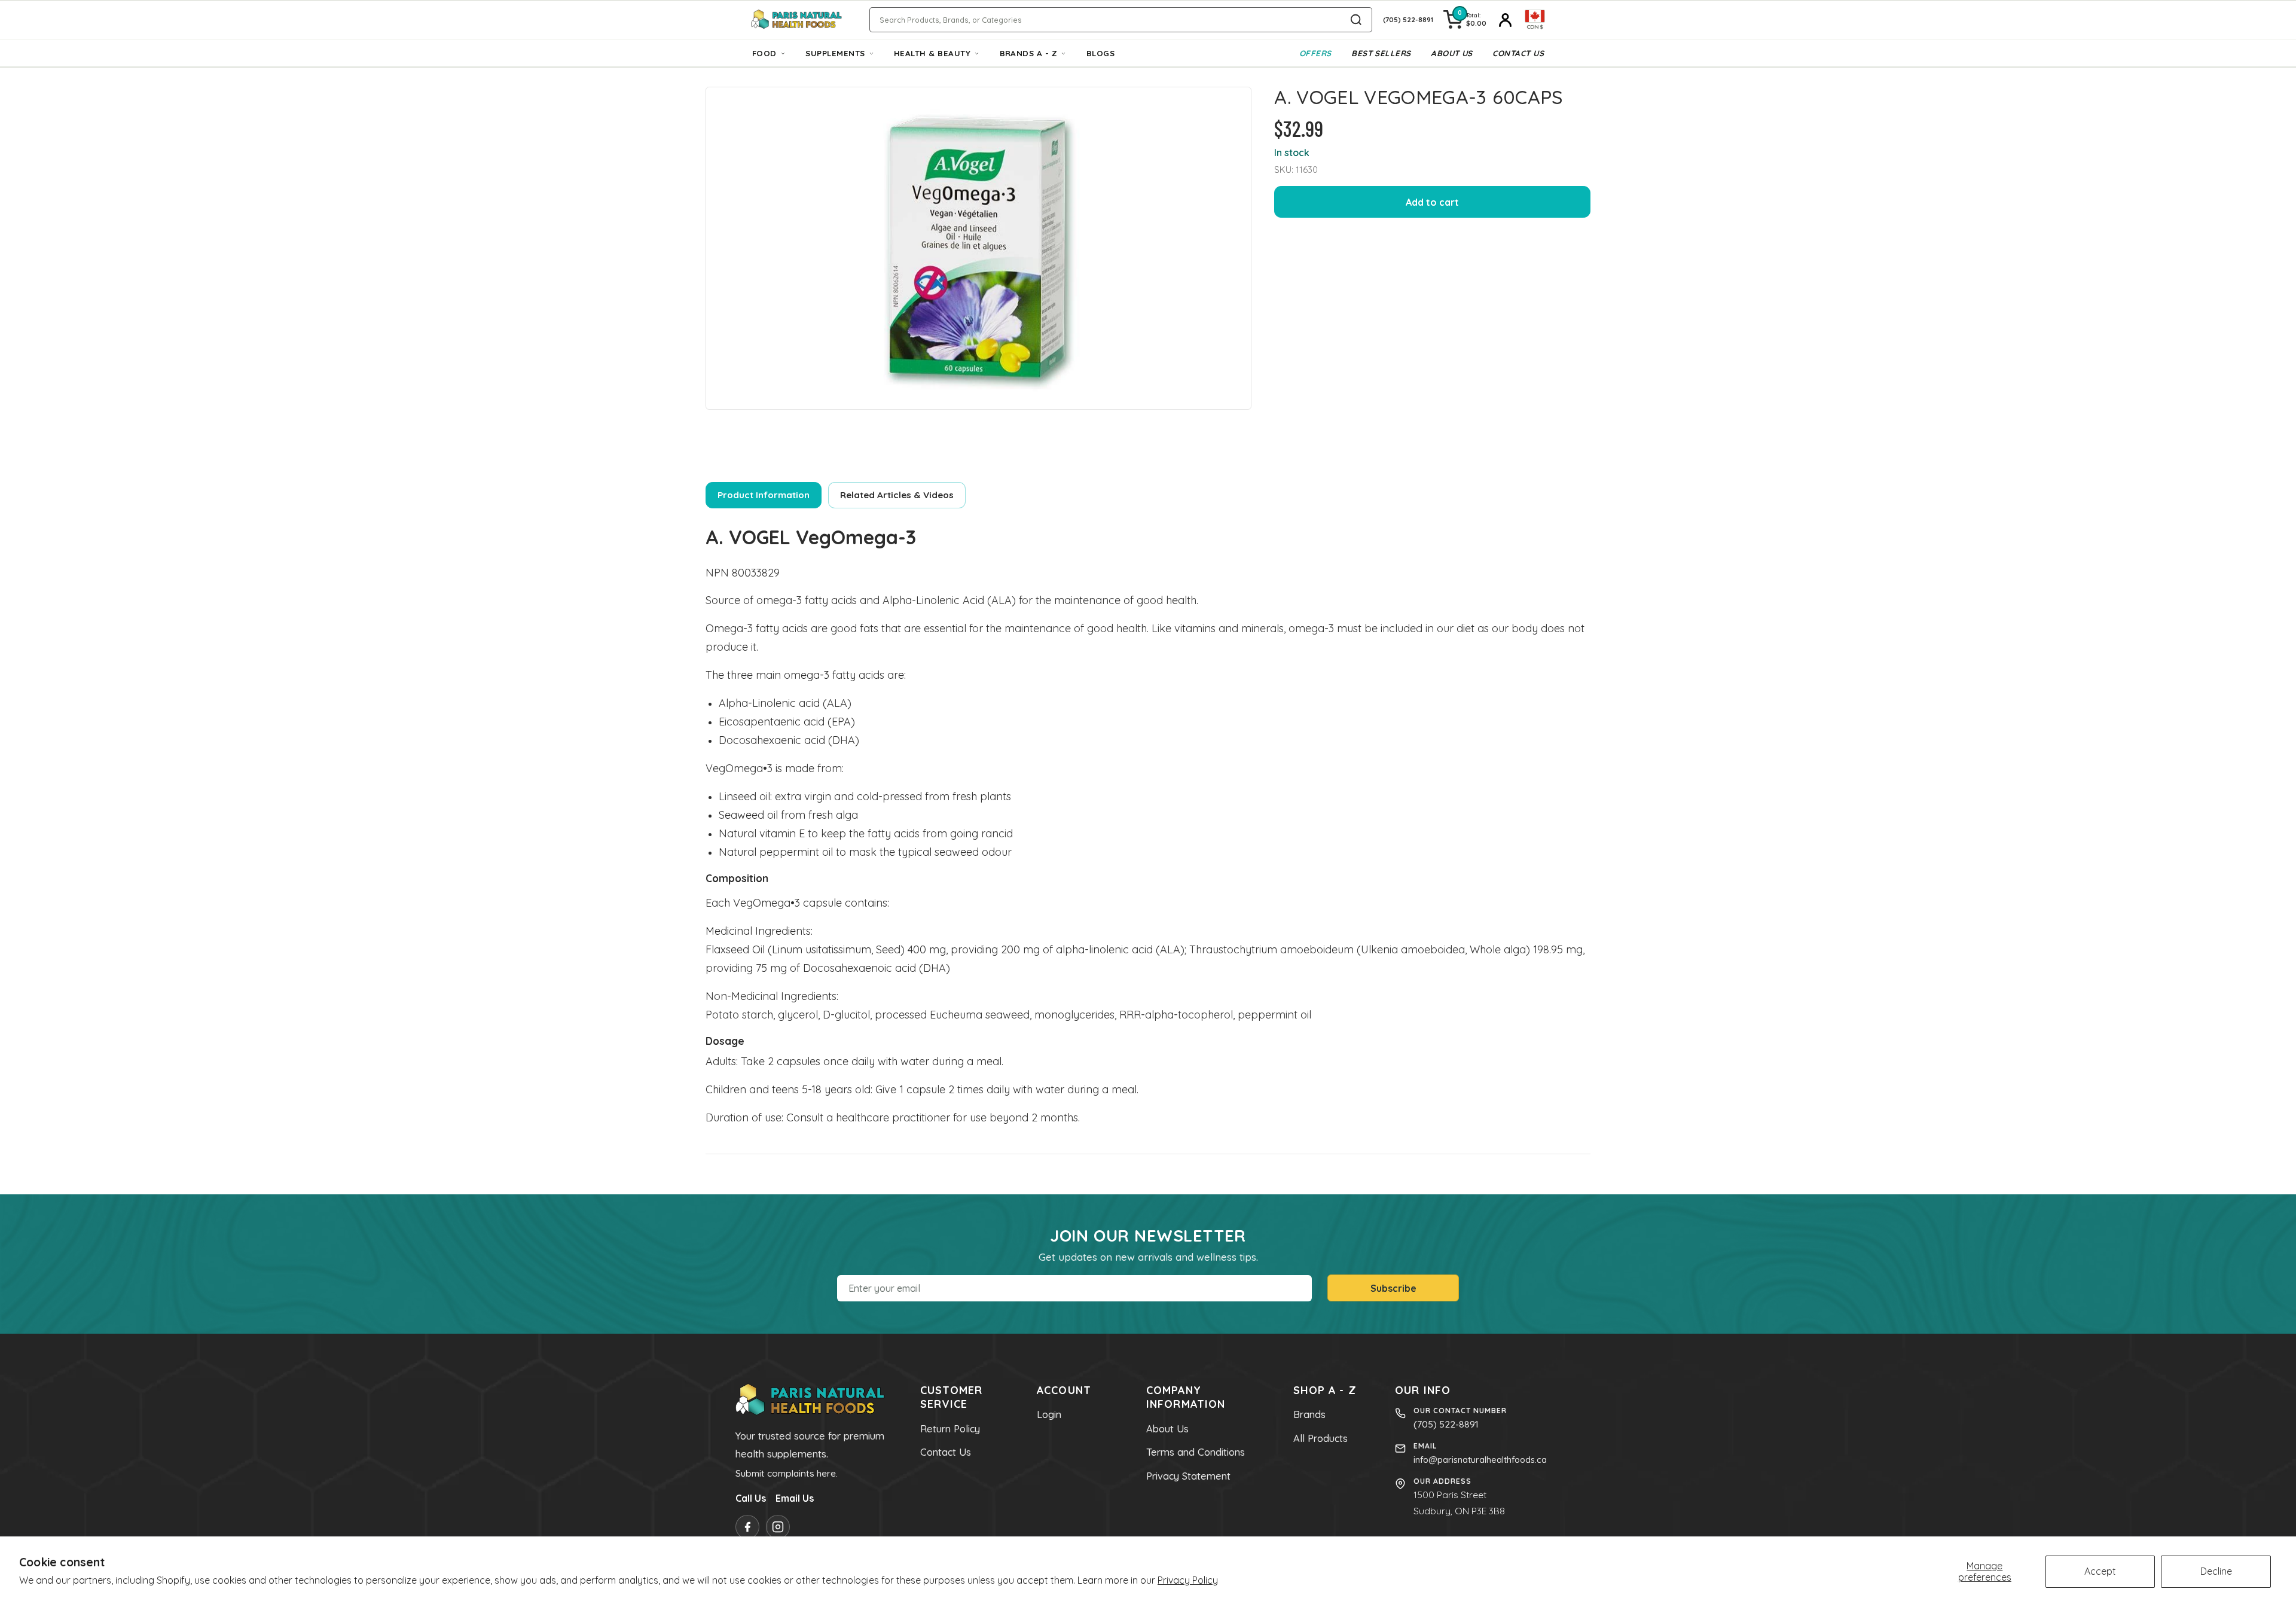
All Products (1320, 1438)
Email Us (795, 1498)
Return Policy (950, 1429)
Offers (1315, 53)
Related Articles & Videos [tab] (897, 495)
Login (1049, 1414)
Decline (2216, 1571)
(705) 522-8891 (1446, 1424)
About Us (1452, 53)
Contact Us (1518, 53)
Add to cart (1432, 202)
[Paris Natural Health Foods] (796, 20)
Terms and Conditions (1196, 1452)
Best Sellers (1381, 53)
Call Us (751, 1498)
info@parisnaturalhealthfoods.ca (1480, 1460)
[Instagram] (778, 1527)
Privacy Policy (1188, 1580)
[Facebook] (747, 1527)
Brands (1309, 1414)
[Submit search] (1356, 20)
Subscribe (1393, 1288)
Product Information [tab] (764, 495)
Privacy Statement (1188, 1476)
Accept (2100, 1571)
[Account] (1506, 20)
